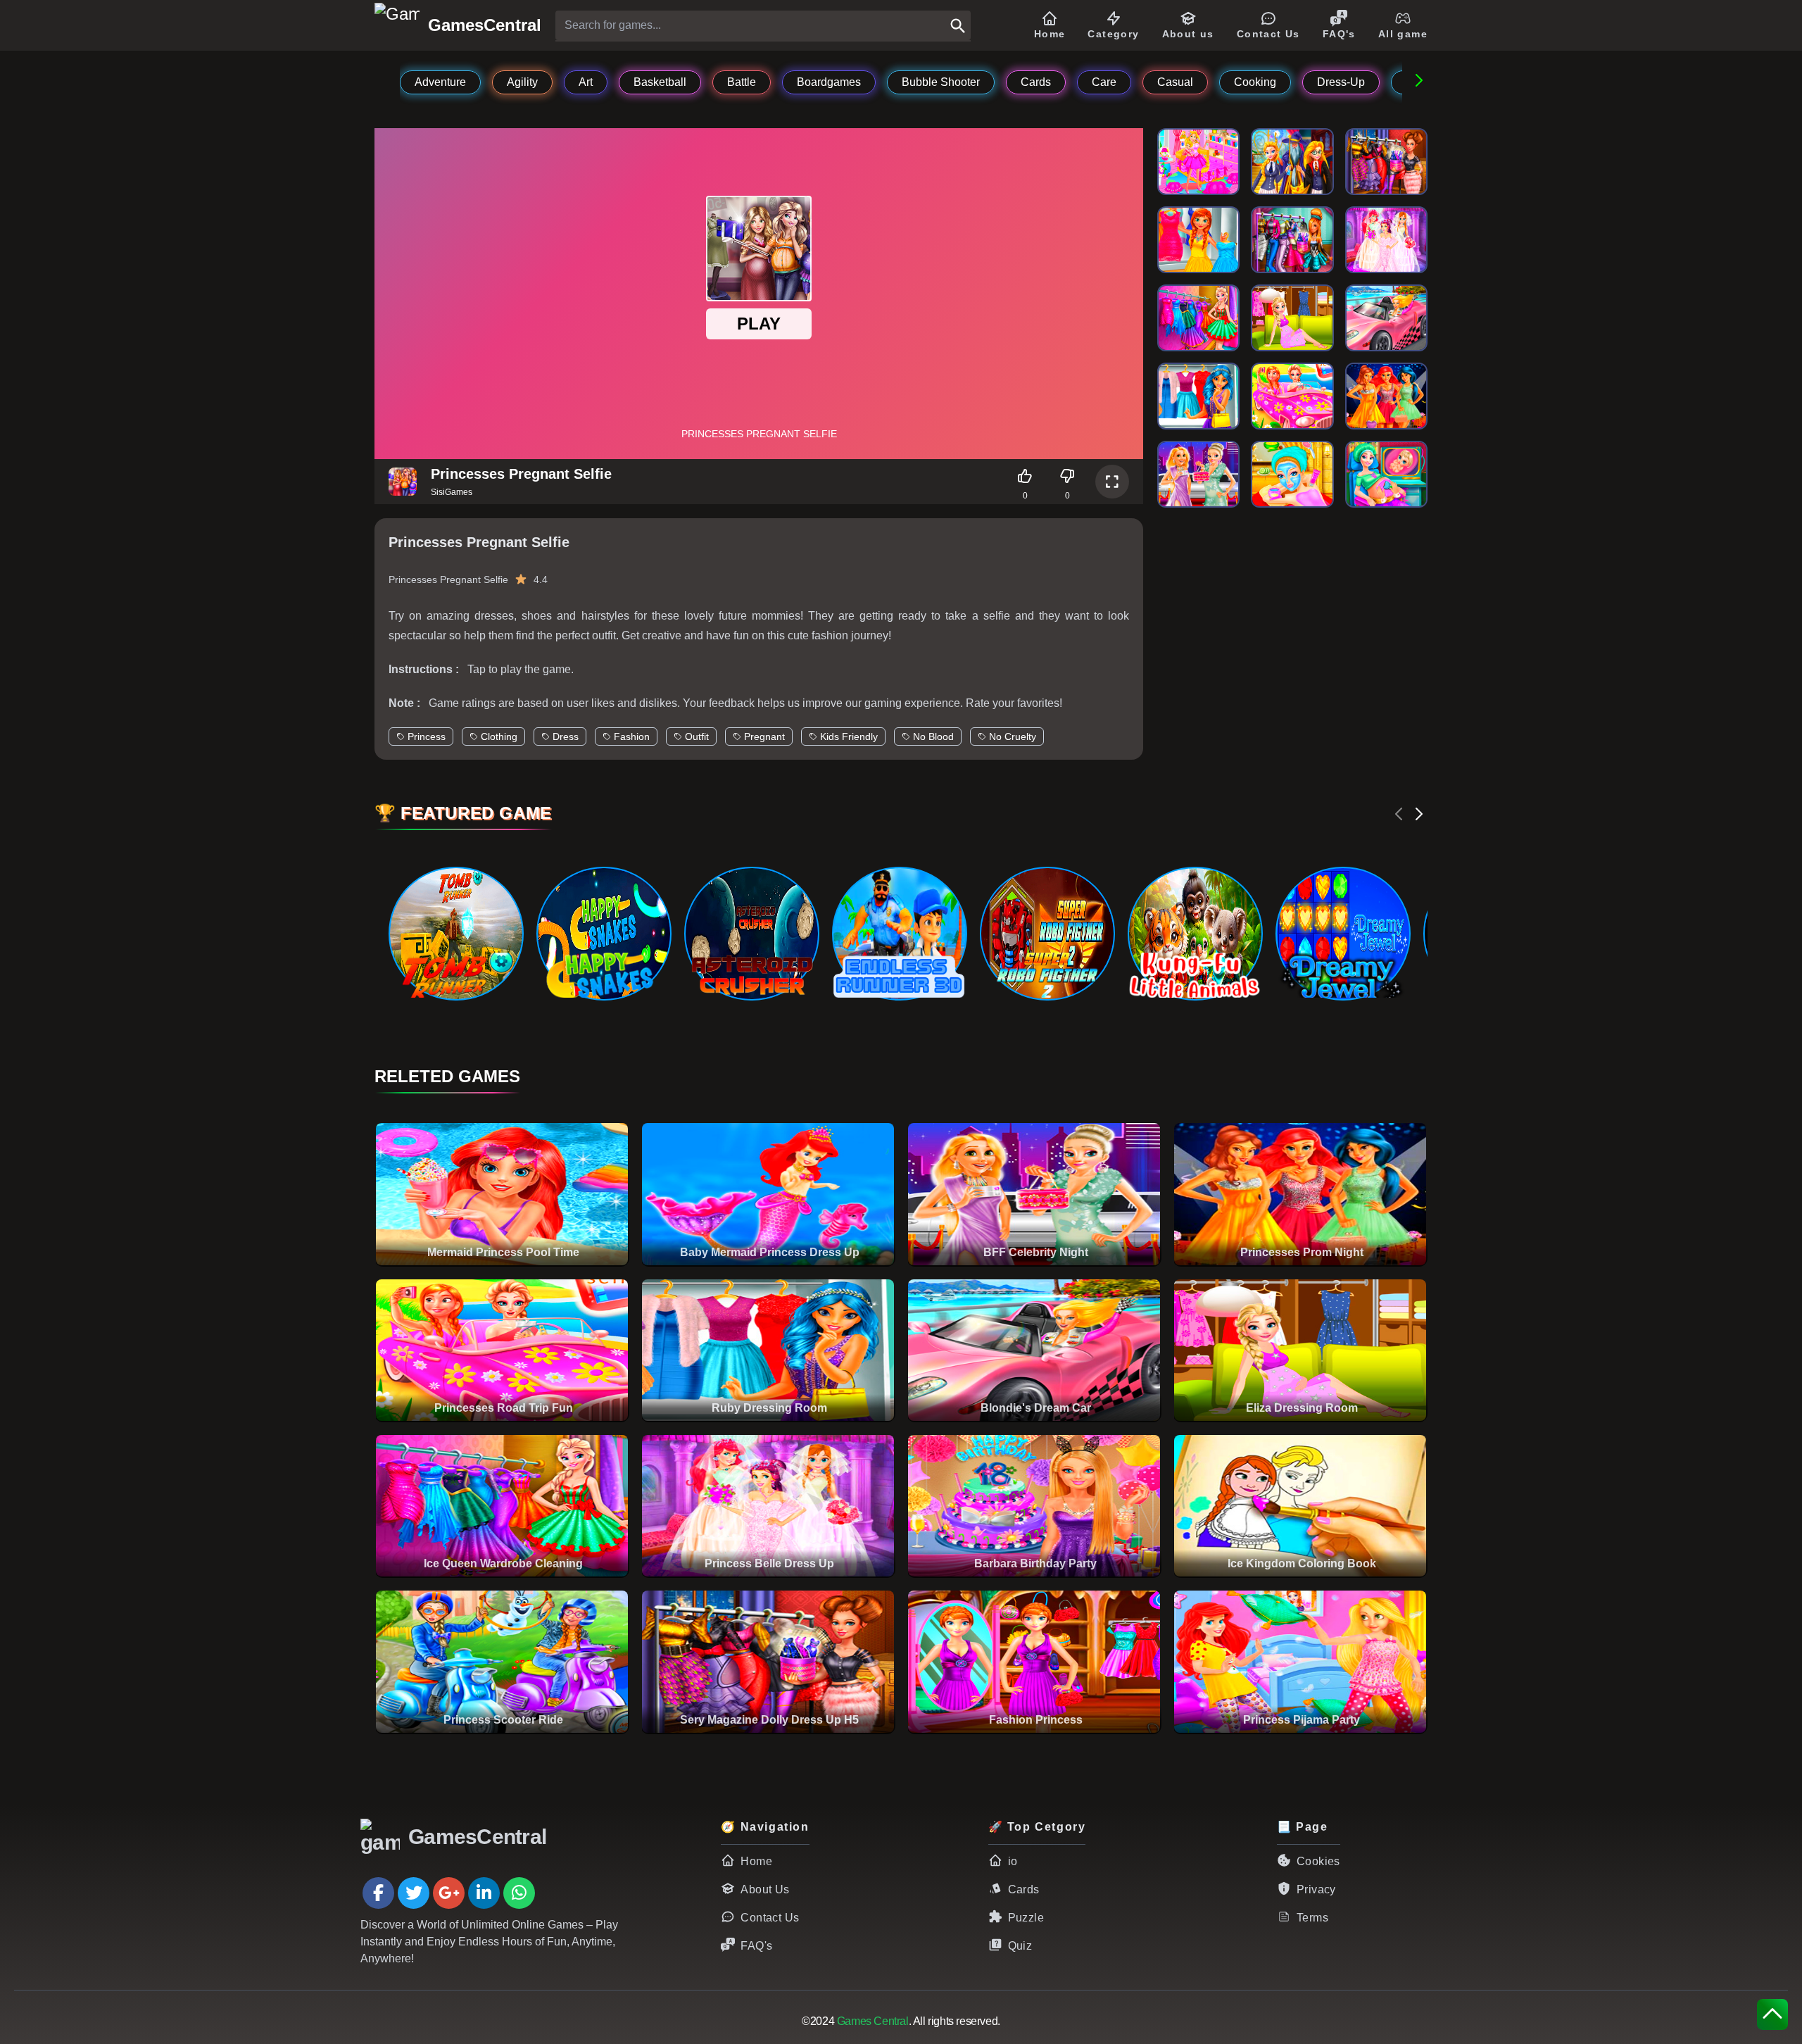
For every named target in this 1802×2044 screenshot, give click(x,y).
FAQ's (756, 1946)
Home (756, 1861)
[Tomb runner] (455, 934)
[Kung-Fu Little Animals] (1195, 934)
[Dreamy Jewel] (1342, 934)
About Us (765, 1889)
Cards (1024, 1889)
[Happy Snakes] (603, 934)
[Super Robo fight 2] (1047, 934)
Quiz (1020, 1946)
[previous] (1399, 814)
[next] (1419, 814)
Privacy (1316, 1889)
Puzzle (1026, 1918)
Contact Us (770, 1918)
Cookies (1318, 1861)
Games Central (873, 2021)
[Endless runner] (899, 934)
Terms (1312, 1918)
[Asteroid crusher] (751, 934)
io (1013, 1861)
